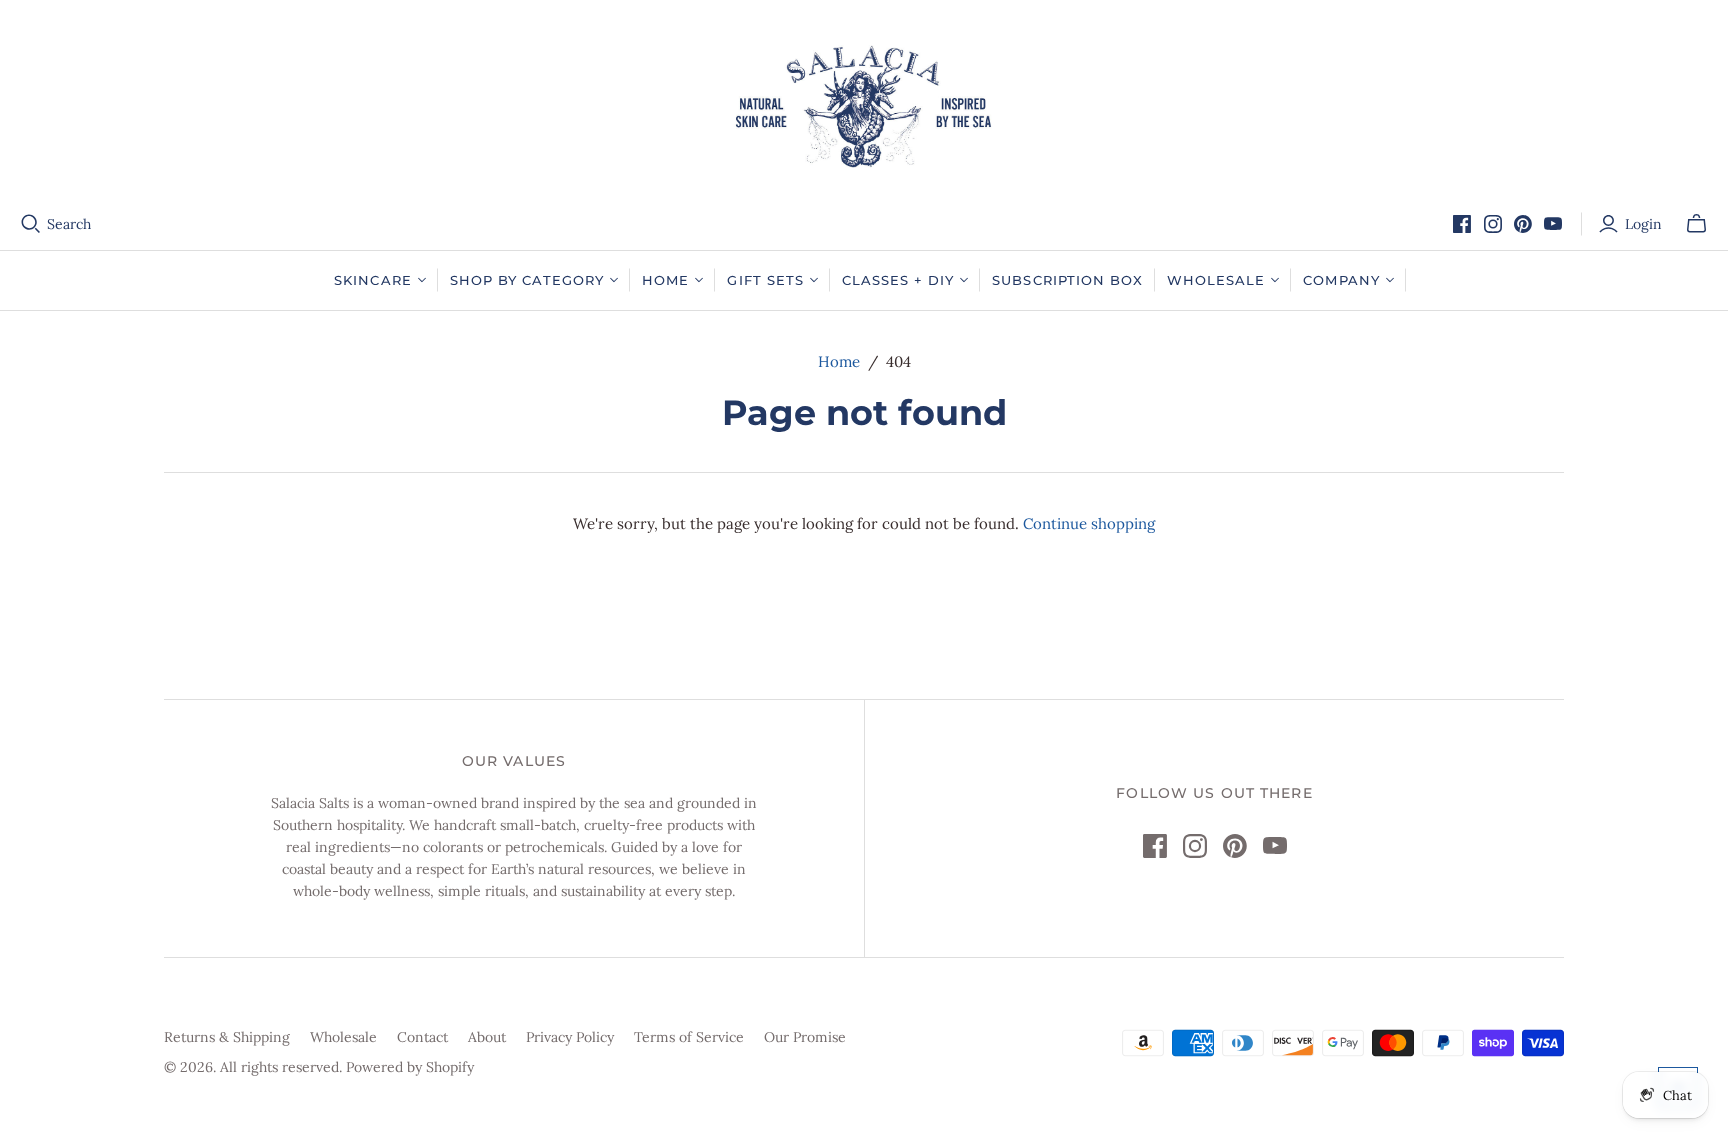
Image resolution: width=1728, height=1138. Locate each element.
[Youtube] (1553, 224)
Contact (422, 1037)
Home (839, 361)
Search (69, 224)
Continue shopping (1089, 523)
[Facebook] (1462, 224)
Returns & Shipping (227, 1037)
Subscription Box (1067, 280)
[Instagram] (1493, 224)
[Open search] (31, 224)
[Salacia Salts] (864, 106)
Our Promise (805, 1037)
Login (1643, 224)
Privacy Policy (570, 1037)
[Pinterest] (1523, 224)
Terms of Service (689, 1037)
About (487, 1037)
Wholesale (343, 1037)
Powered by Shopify (410, 1067)
